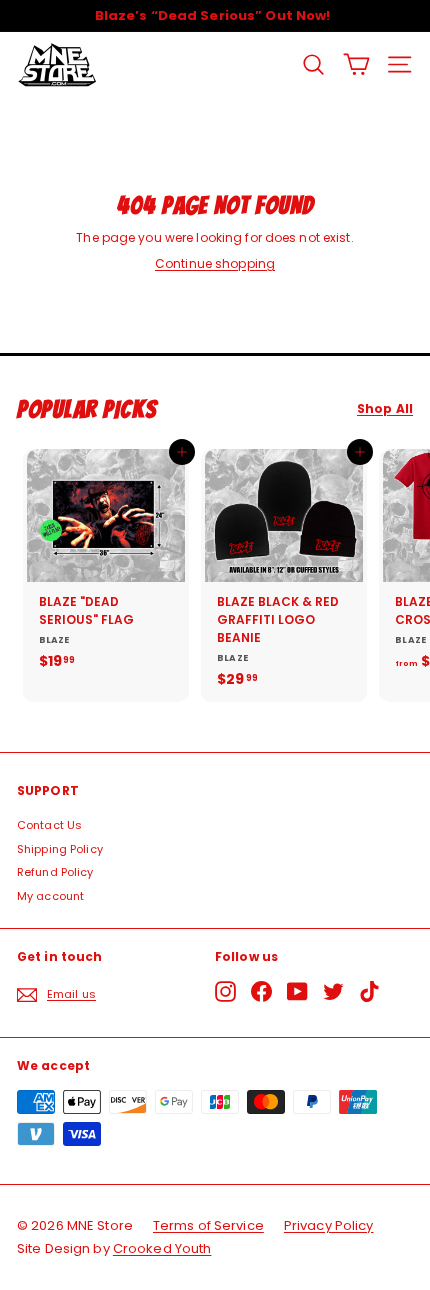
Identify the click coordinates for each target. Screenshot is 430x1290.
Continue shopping (215, 263)
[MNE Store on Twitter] (333, 991)
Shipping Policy (60, 849)
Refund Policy (55, 872)
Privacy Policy (329, 1225)
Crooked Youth (162, 1248)
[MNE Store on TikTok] (369, 991)
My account (50, 896)
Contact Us (49, 825)
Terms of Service (208, 1225)
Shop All (385, 409)
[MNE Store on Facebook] (261, 991)
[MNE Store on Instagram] (225, 991)
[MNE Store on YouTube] (297, 991)
